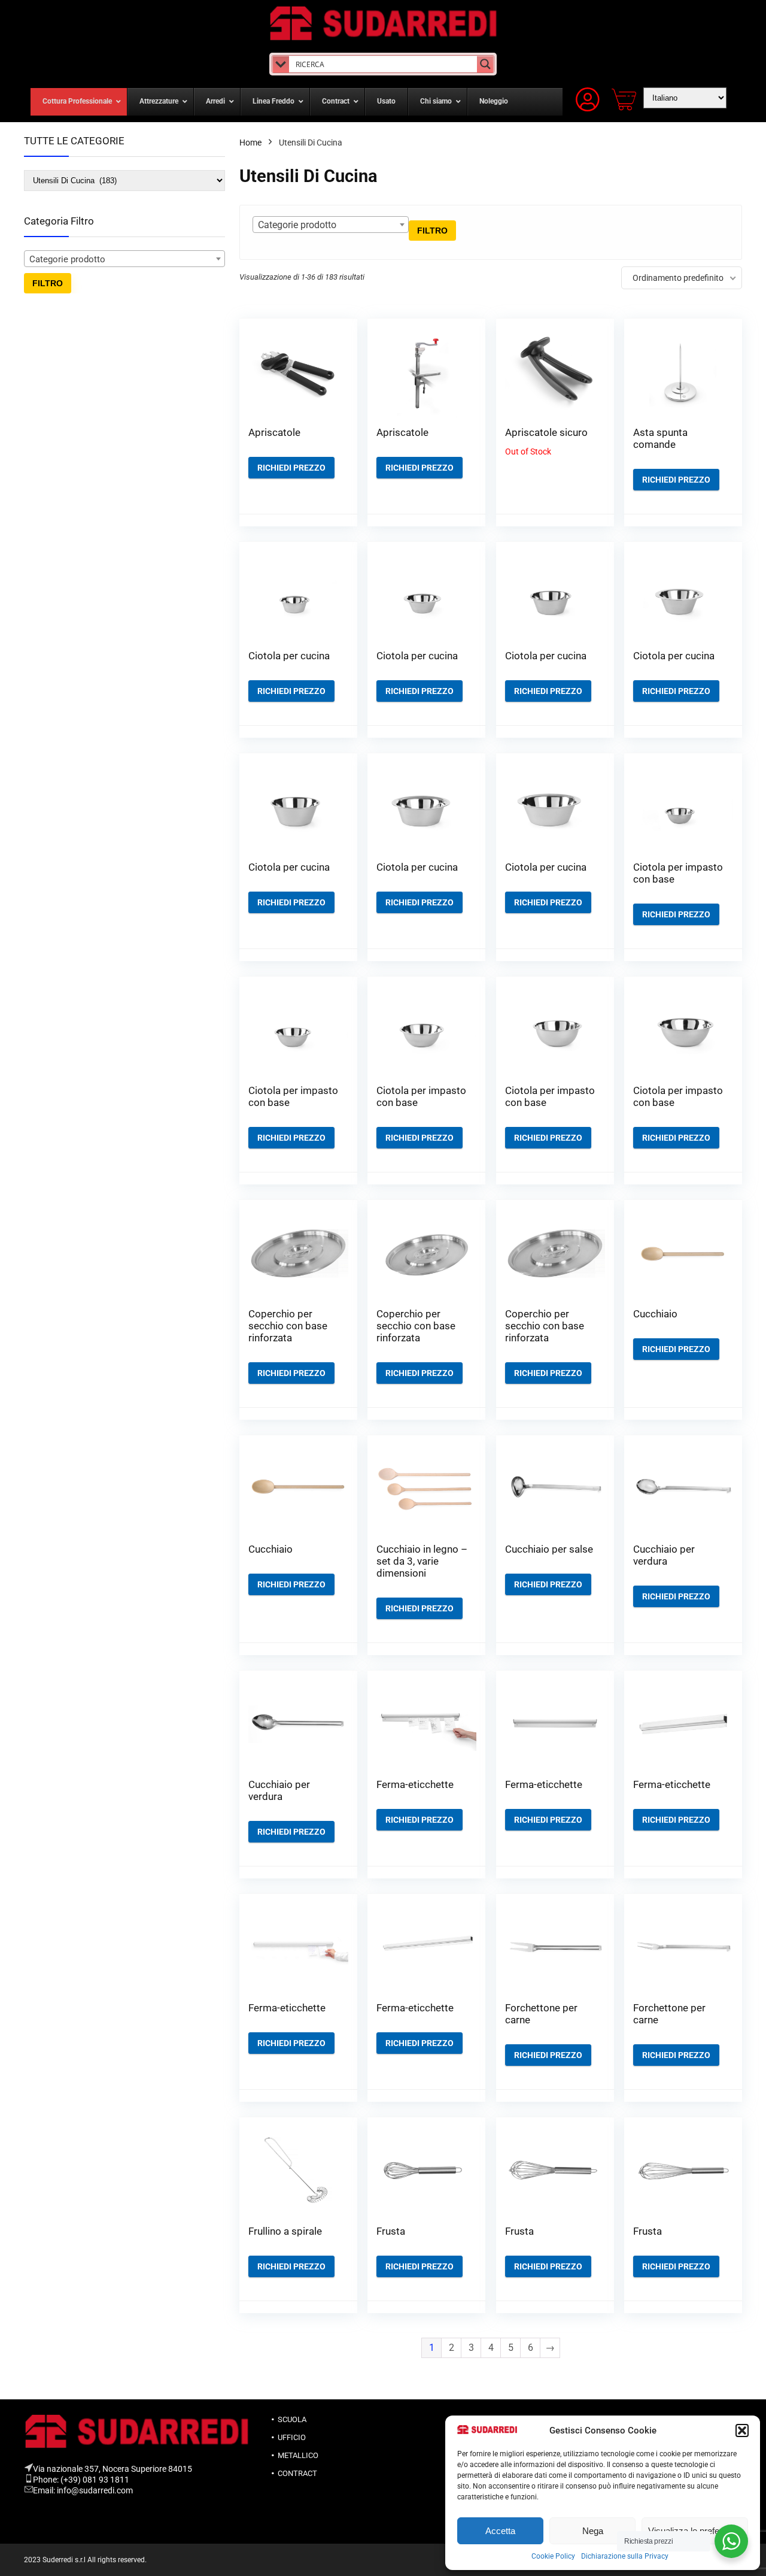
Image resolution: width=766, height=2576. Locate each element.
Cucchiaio (655, 1314)
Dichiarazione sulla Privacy (625, 2556)
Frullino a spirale (285, 2231)
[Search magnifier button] (485, 64)
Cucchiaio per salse (549, 1549)
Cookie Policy (553, 2556)
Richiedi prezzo (291, 468)
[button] (742, 2430)
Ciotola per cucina (289, 656)
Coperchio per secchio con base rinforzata (288, 1326)
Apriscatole (274, 432)
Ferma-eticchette (415, 1784)
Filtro (48, 283)
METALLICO (298, 2455)
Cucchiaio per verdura (664, 1555)
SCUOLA (292, 2419)
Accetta (500, 2531)
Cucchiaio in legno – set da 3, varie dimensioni (422, 1561)
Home (250, 143)
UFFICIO (292, 2437)
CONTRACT (297, 2473)
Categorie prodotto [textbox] (67, 259)
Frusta (391, 2231)
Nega (593, 2531)
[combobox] (124, 259)
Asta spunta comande (660, 438)
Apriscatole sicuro (546, 432)
